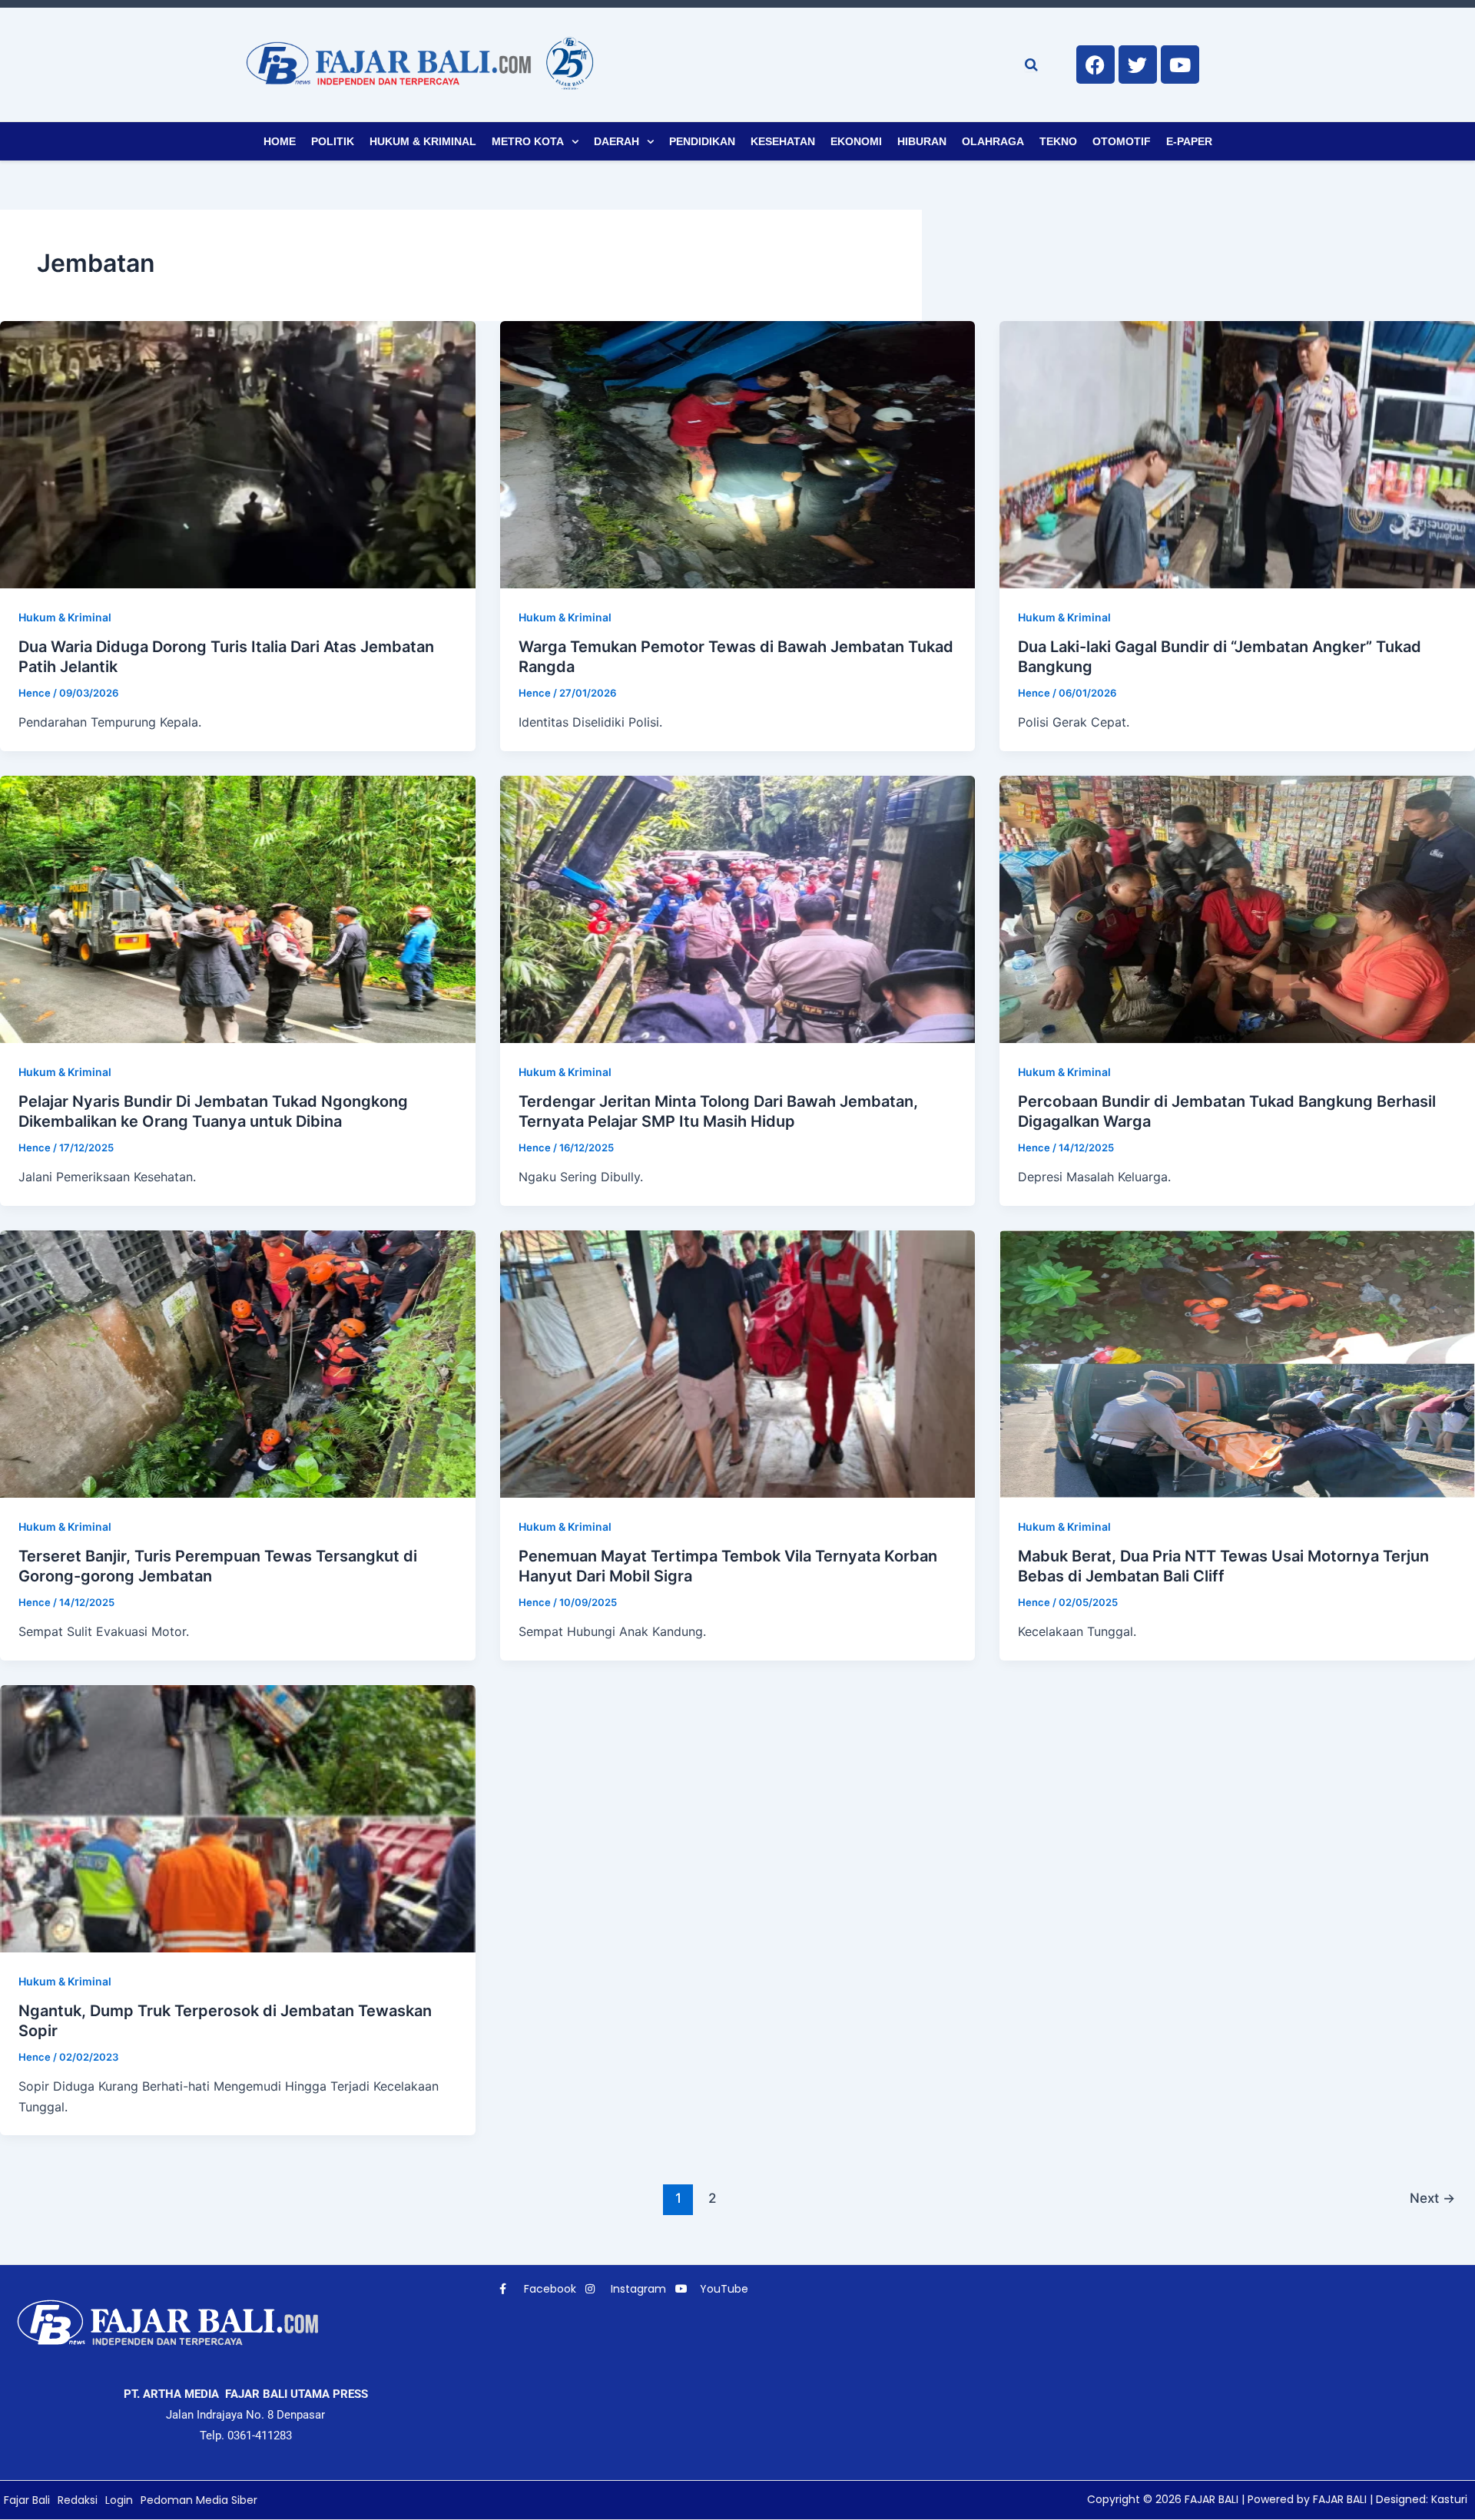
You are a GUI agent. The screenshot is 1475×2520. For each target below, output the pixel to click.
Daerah (617, 141)
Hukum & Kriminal (423, 141)
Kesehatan (783, 141)
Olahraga (993, 141)
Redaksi (78, 2500)
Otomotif (1122, 141)
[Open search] (1031, 65)
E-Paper (1189, 141)
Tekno (1058, 141)
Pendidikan (702, 141)
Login (119, 2500)
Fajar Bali (27, 2500)
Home (280, 141)
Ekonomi (856, 141)
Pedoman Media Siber (199, 2500)
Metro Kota (528, 141)
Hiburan (922, 141)
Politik (333, 141)
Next (1432, 2198)
